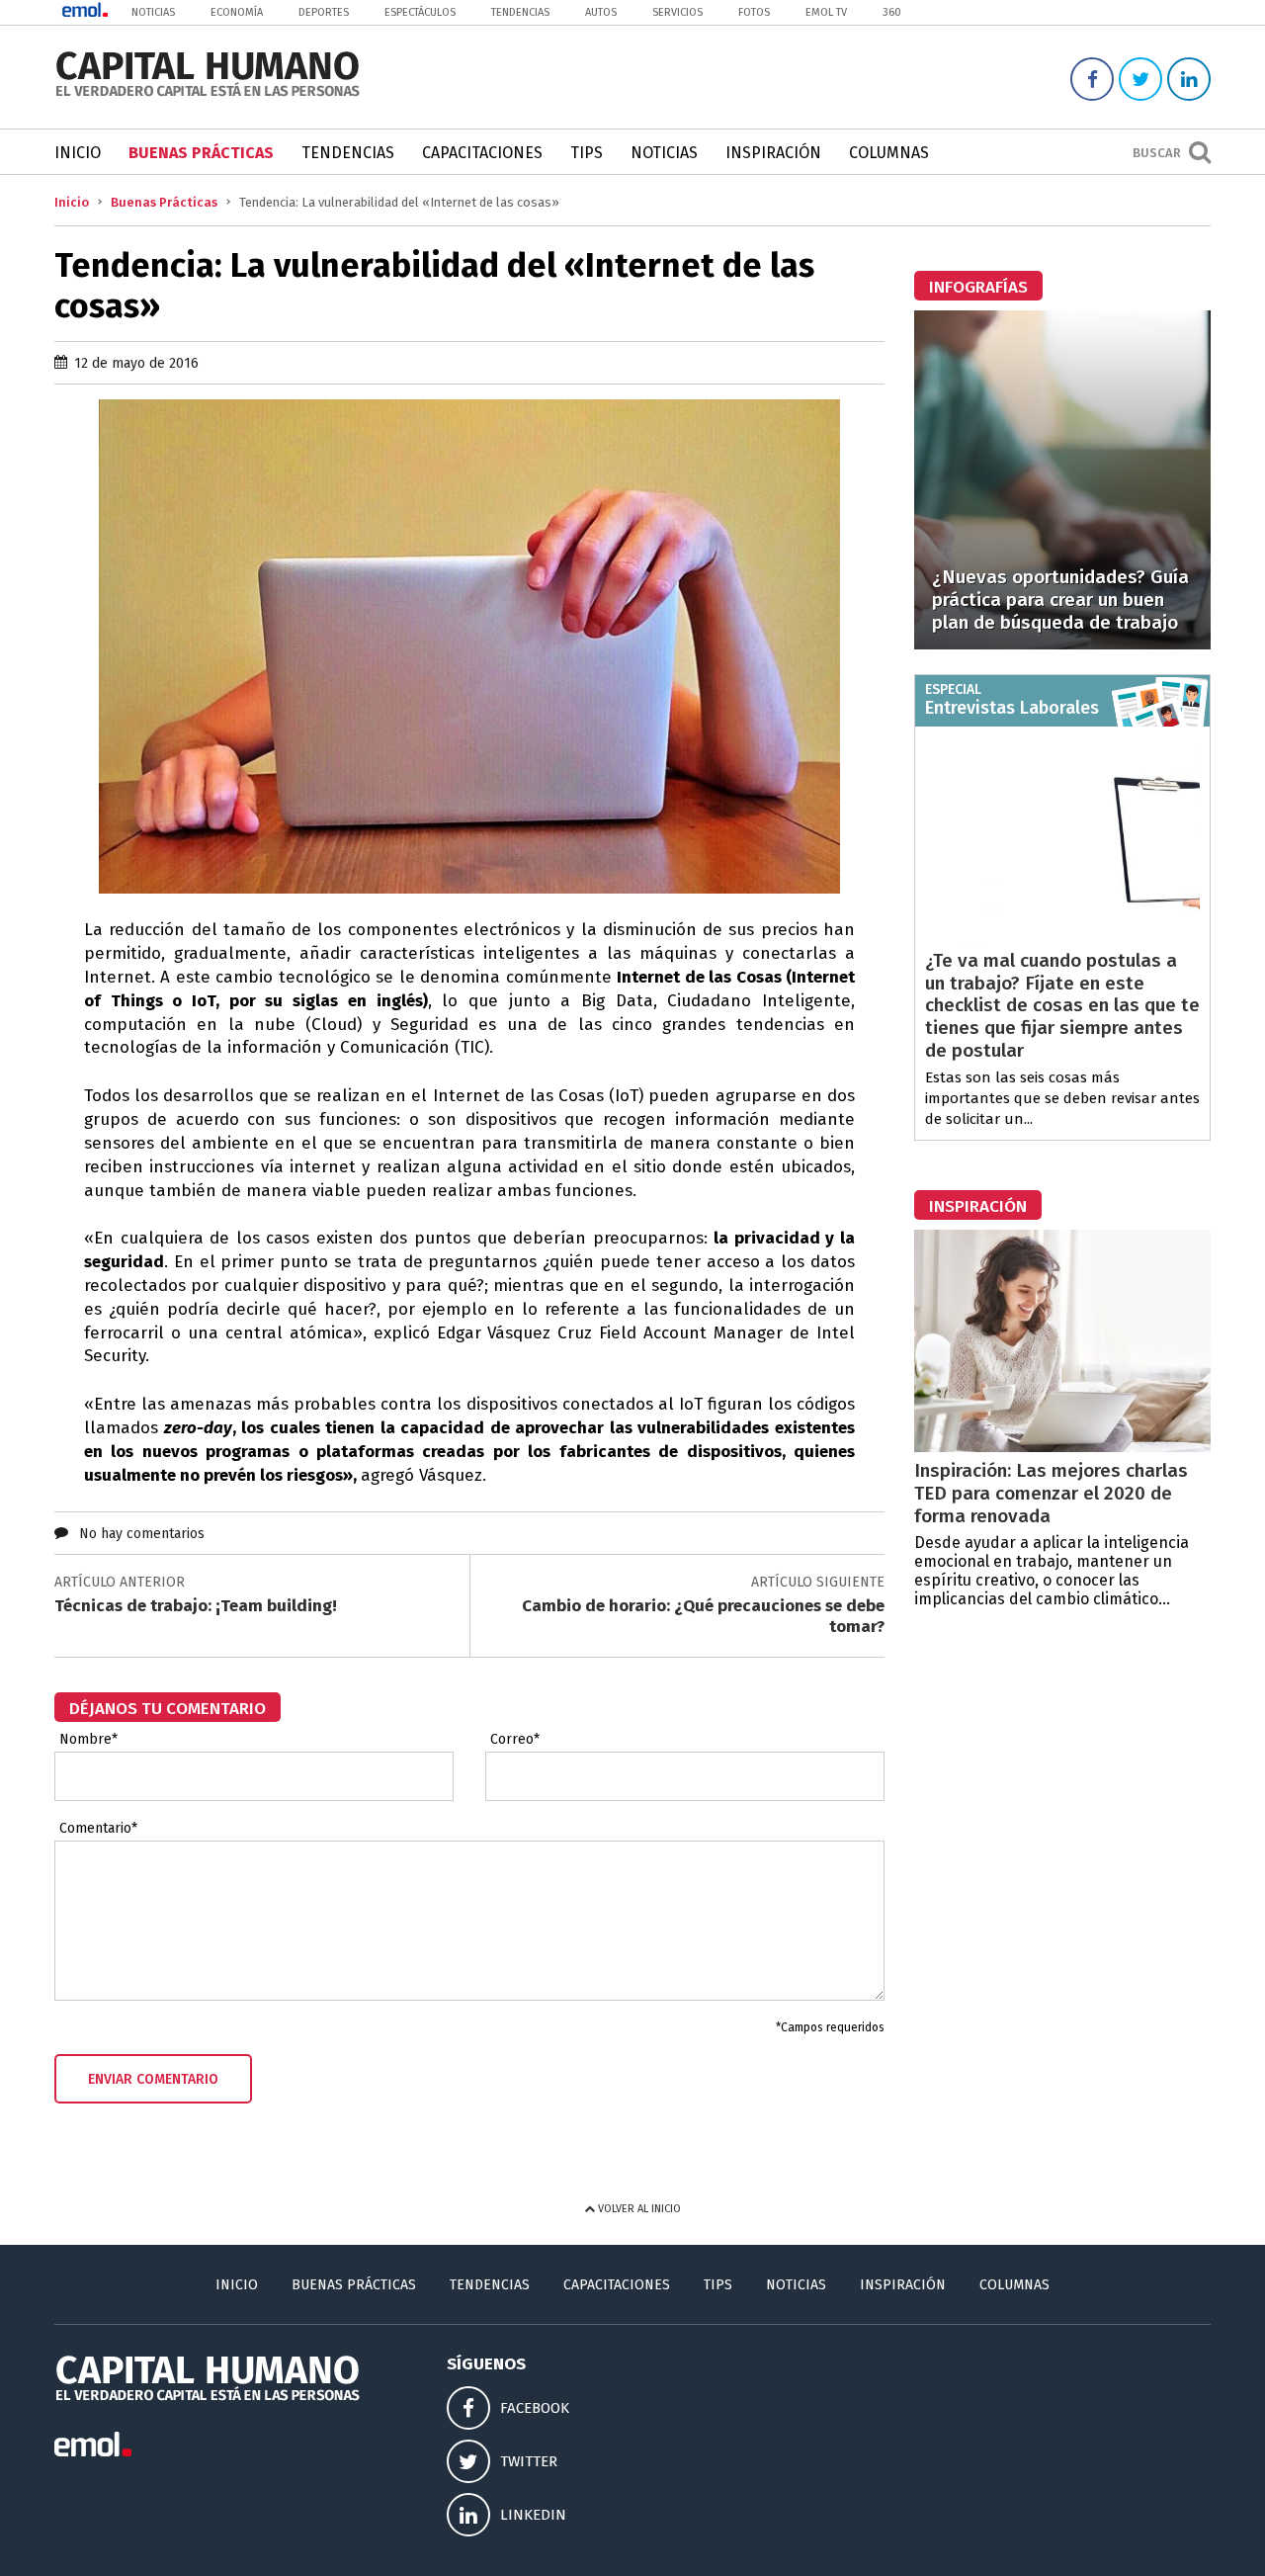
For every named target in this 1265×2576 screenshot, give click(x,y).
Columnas (889, 153)
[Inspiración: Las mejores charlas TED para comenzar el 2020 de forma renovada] (1062, 1447)
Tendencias (520, 12)
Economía (237, 12)
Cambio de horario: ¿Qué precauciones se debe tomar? (703, 1616)
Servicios (677, 12)
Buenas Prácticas (201, 153)
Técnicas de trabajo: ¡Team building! (196, 1606)
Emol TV (826, 12)
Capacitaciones (482, 153)
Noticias (153, 12)
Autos (601, 12)
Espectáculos (420, 12)
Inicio (78, 153)
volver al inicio (638, 2209)
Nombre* (88, 1740)
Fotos (754, 12)
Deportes (324, 12)
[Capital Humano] (208, 94)
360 (892, 12)
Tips (587, 153)
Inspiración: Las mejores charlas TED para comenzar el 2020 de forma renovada (1051, 1493)
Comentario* (98, 1829)
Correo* (515, 1740)
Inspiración (773, 153)
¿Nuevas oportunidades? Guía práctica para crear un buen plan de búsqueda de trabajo (1060, 600)
